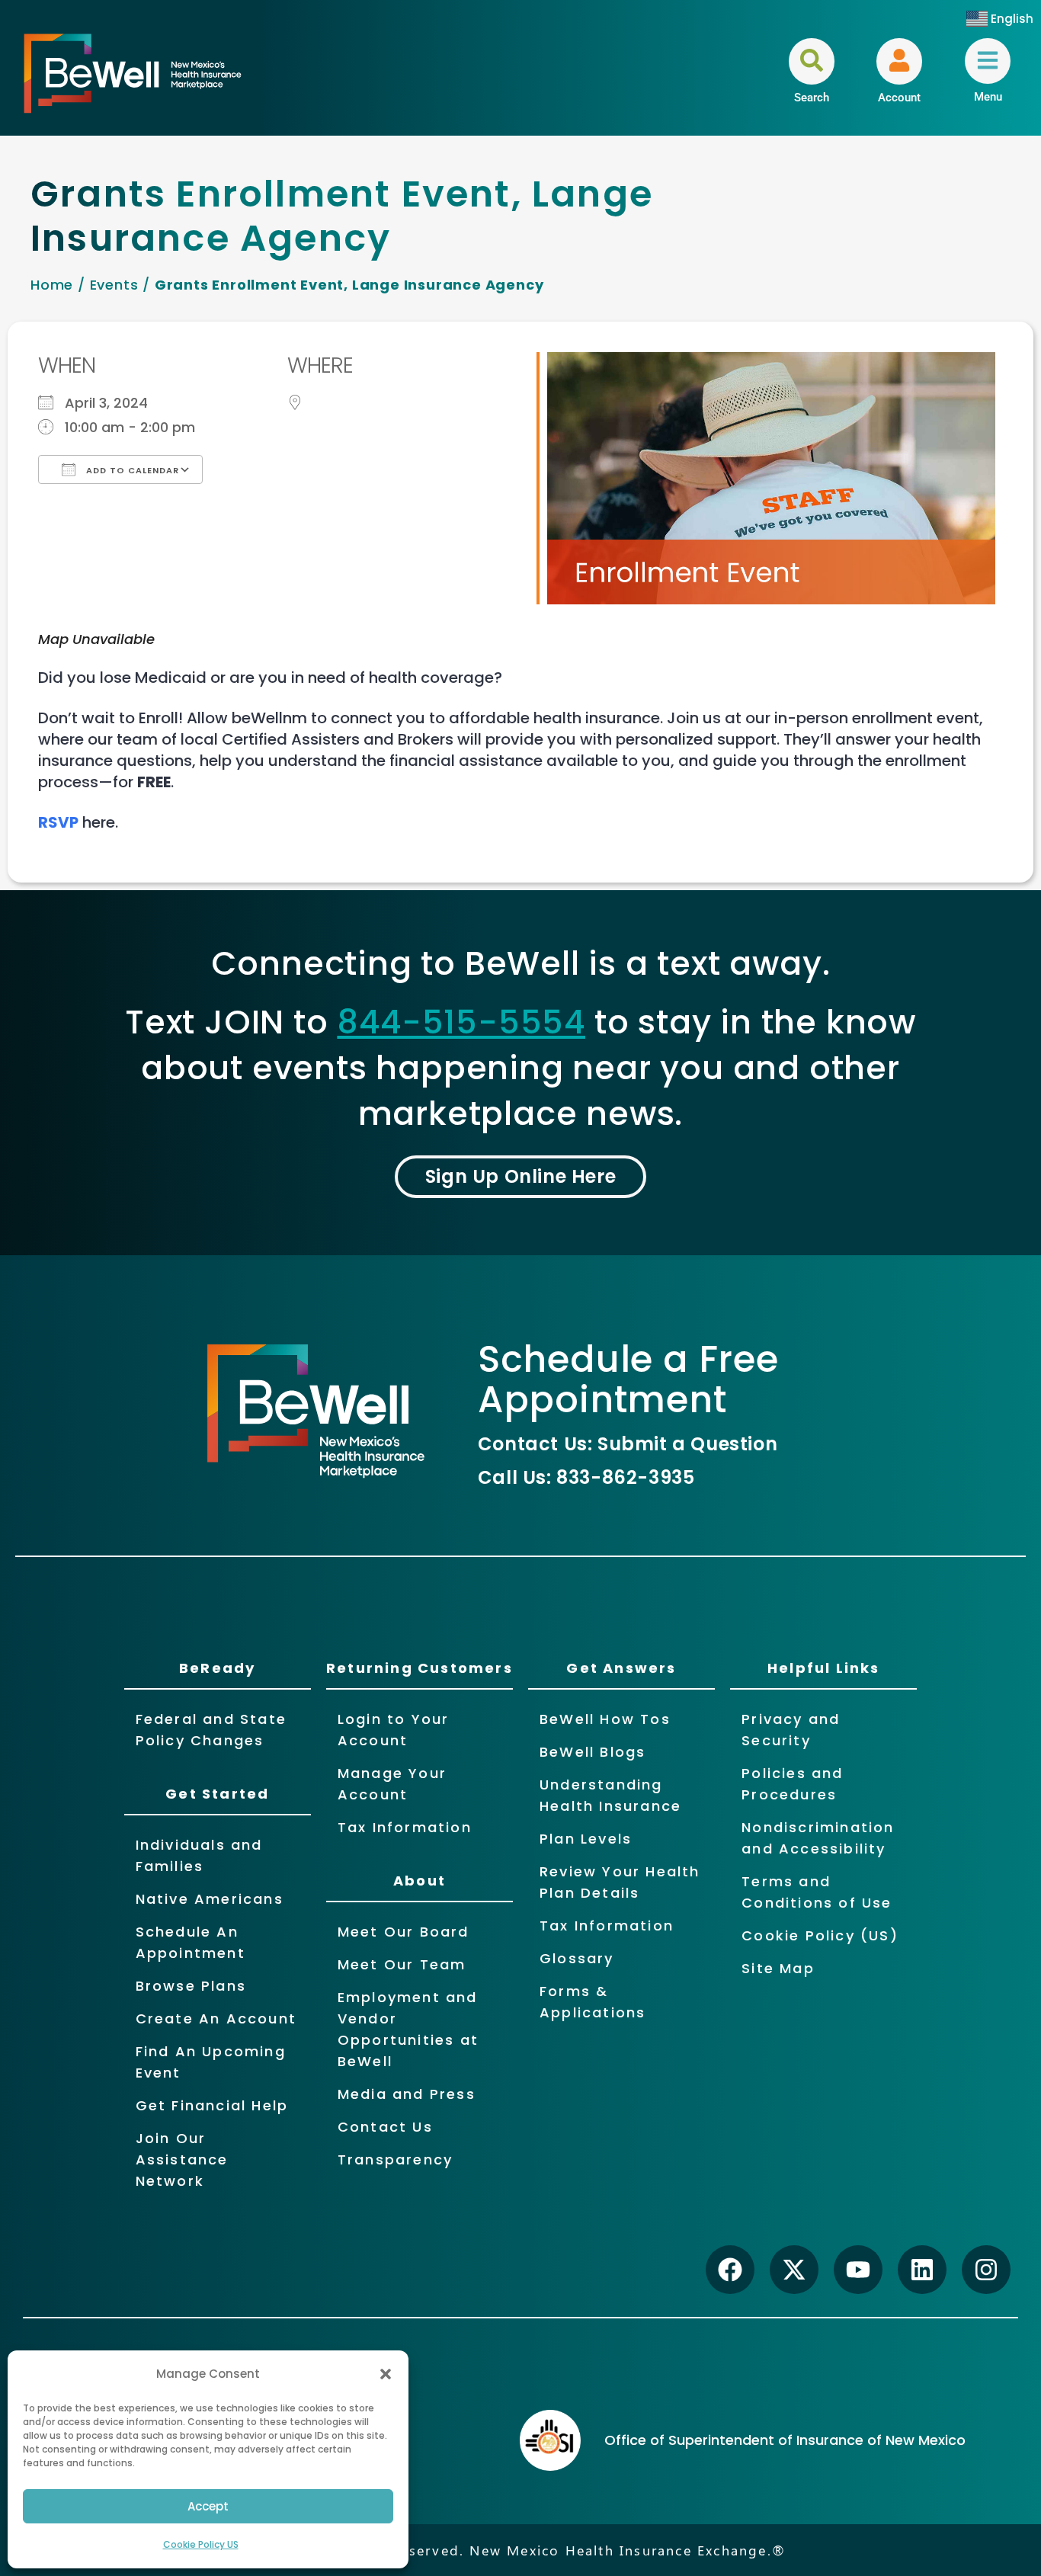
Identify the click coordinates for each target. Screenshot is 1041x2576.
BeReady (217, 1668)
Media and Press (407, 2094)
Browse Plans (191, 1986)
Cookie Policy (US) (820, 1935)
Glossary (577, 1958)
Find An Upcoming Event (211, 2062)
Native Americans (210, 1899)
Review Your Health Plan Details (620, 1882)
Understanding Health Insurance (610, 1795)
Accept (208, 2506)
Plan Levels (586, 1839)
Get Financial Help (212, 2105)
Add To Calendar (131, 470)
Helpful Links (824, 1668)
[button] (386, 2374)
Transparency (395, 2159)
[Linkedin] (922, 2270)
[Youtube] (858, 2270)
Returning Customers (420, 1668)
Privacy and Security (791, 1730)
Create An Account (216, 2019)
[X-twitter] (794, 2270)
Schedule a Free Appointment (628, 1379)
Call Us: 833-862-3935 (586, 1477)
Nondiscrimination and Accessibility (818, 1838)
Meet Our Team (402, 1964)
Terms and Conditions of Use (817, 1892)
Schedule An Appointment (191, 1942)
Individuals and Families (199, 1855)
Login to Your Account (394, 1730)
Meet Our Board (404, 1932)
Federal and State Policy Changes (211, 1730)
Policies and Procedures (792, 1784)
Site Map (778, 1968)
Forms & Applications (593, 2002)
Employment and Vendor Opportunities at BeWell (408, 2029)
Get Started (217, 1794)
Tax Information (405, 1827)
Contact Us (385, 2127)
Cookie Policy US (201, 2544)
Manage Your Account (392, 1784)
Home (52, 285)
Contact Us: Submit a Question (628, 1444)
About (420, 1881)
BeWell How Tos (605, 1719)
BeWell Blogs (593, 1752)
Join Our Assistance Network (182, 2159)
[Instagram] (986, 2270)
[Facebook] (730, 2270)
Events (114, 285)
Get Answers (621, 1668)
